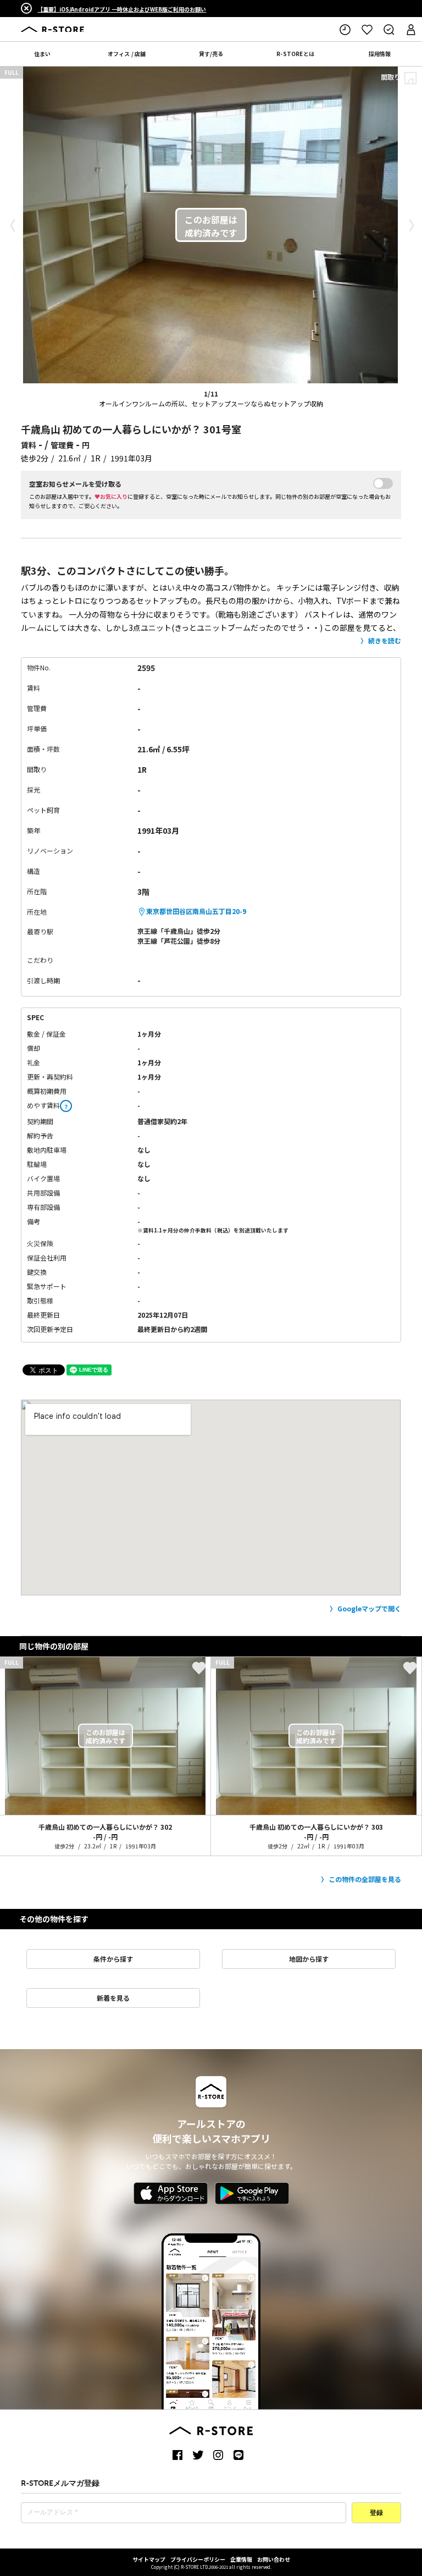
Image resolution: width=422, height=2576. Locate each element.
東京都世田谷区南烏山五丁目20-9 (196, 911)
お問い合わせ (274, 2559)
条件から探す (113, 1959)
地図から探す (309, 1959)
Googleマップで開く (369, 1608)
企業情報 (241, 2559)
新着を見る (113, 1998)
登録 (376, 2513)
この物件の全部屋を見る (365, 1879)
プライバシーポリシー (198, 2559)
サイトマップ (149, 2559)
